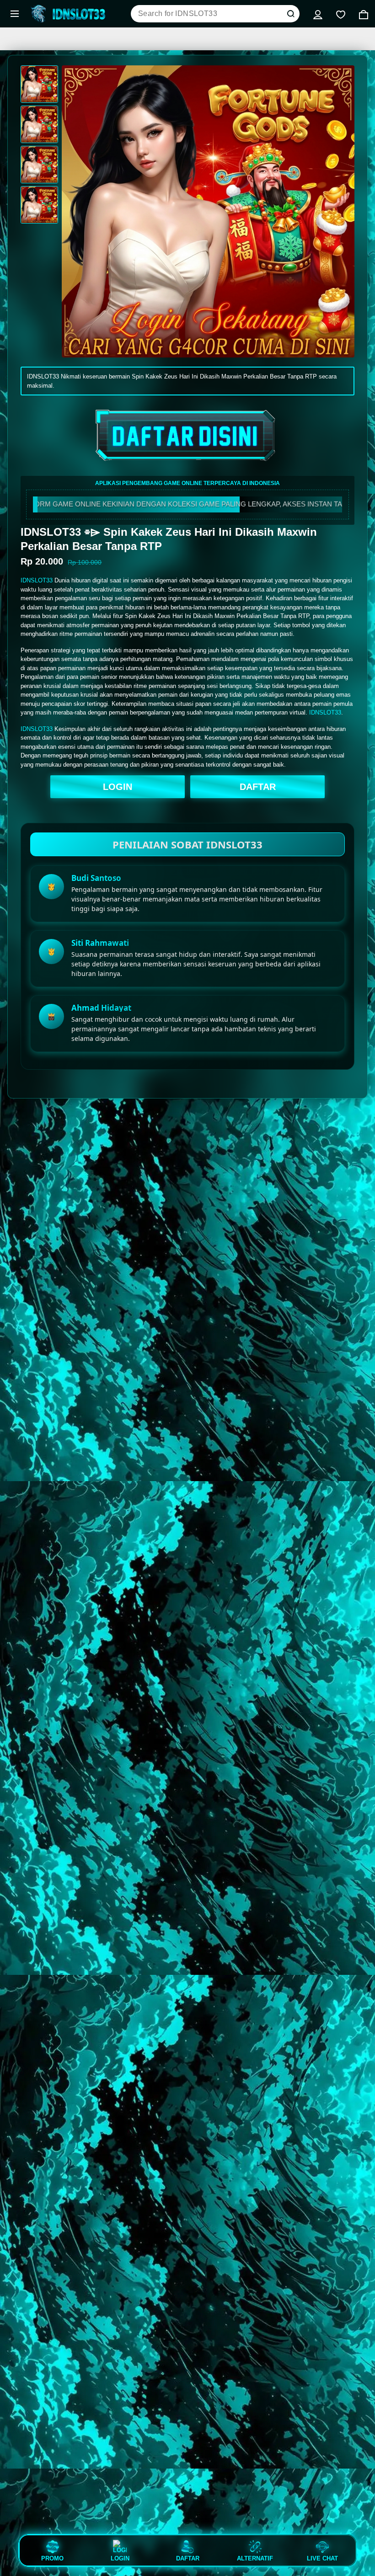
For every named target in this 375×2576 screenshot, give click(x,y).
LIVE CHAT (322, 2558)
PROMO (52, 2558)
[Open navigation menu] (15, 14)
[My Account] (318, 14)
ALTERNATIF (255, 2558)
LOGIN (118, 787)
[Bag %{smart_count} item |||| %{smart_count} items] (364, 14)
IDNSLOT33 (37, 580)
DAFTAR (258, 787)
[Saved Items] (341, 14)
